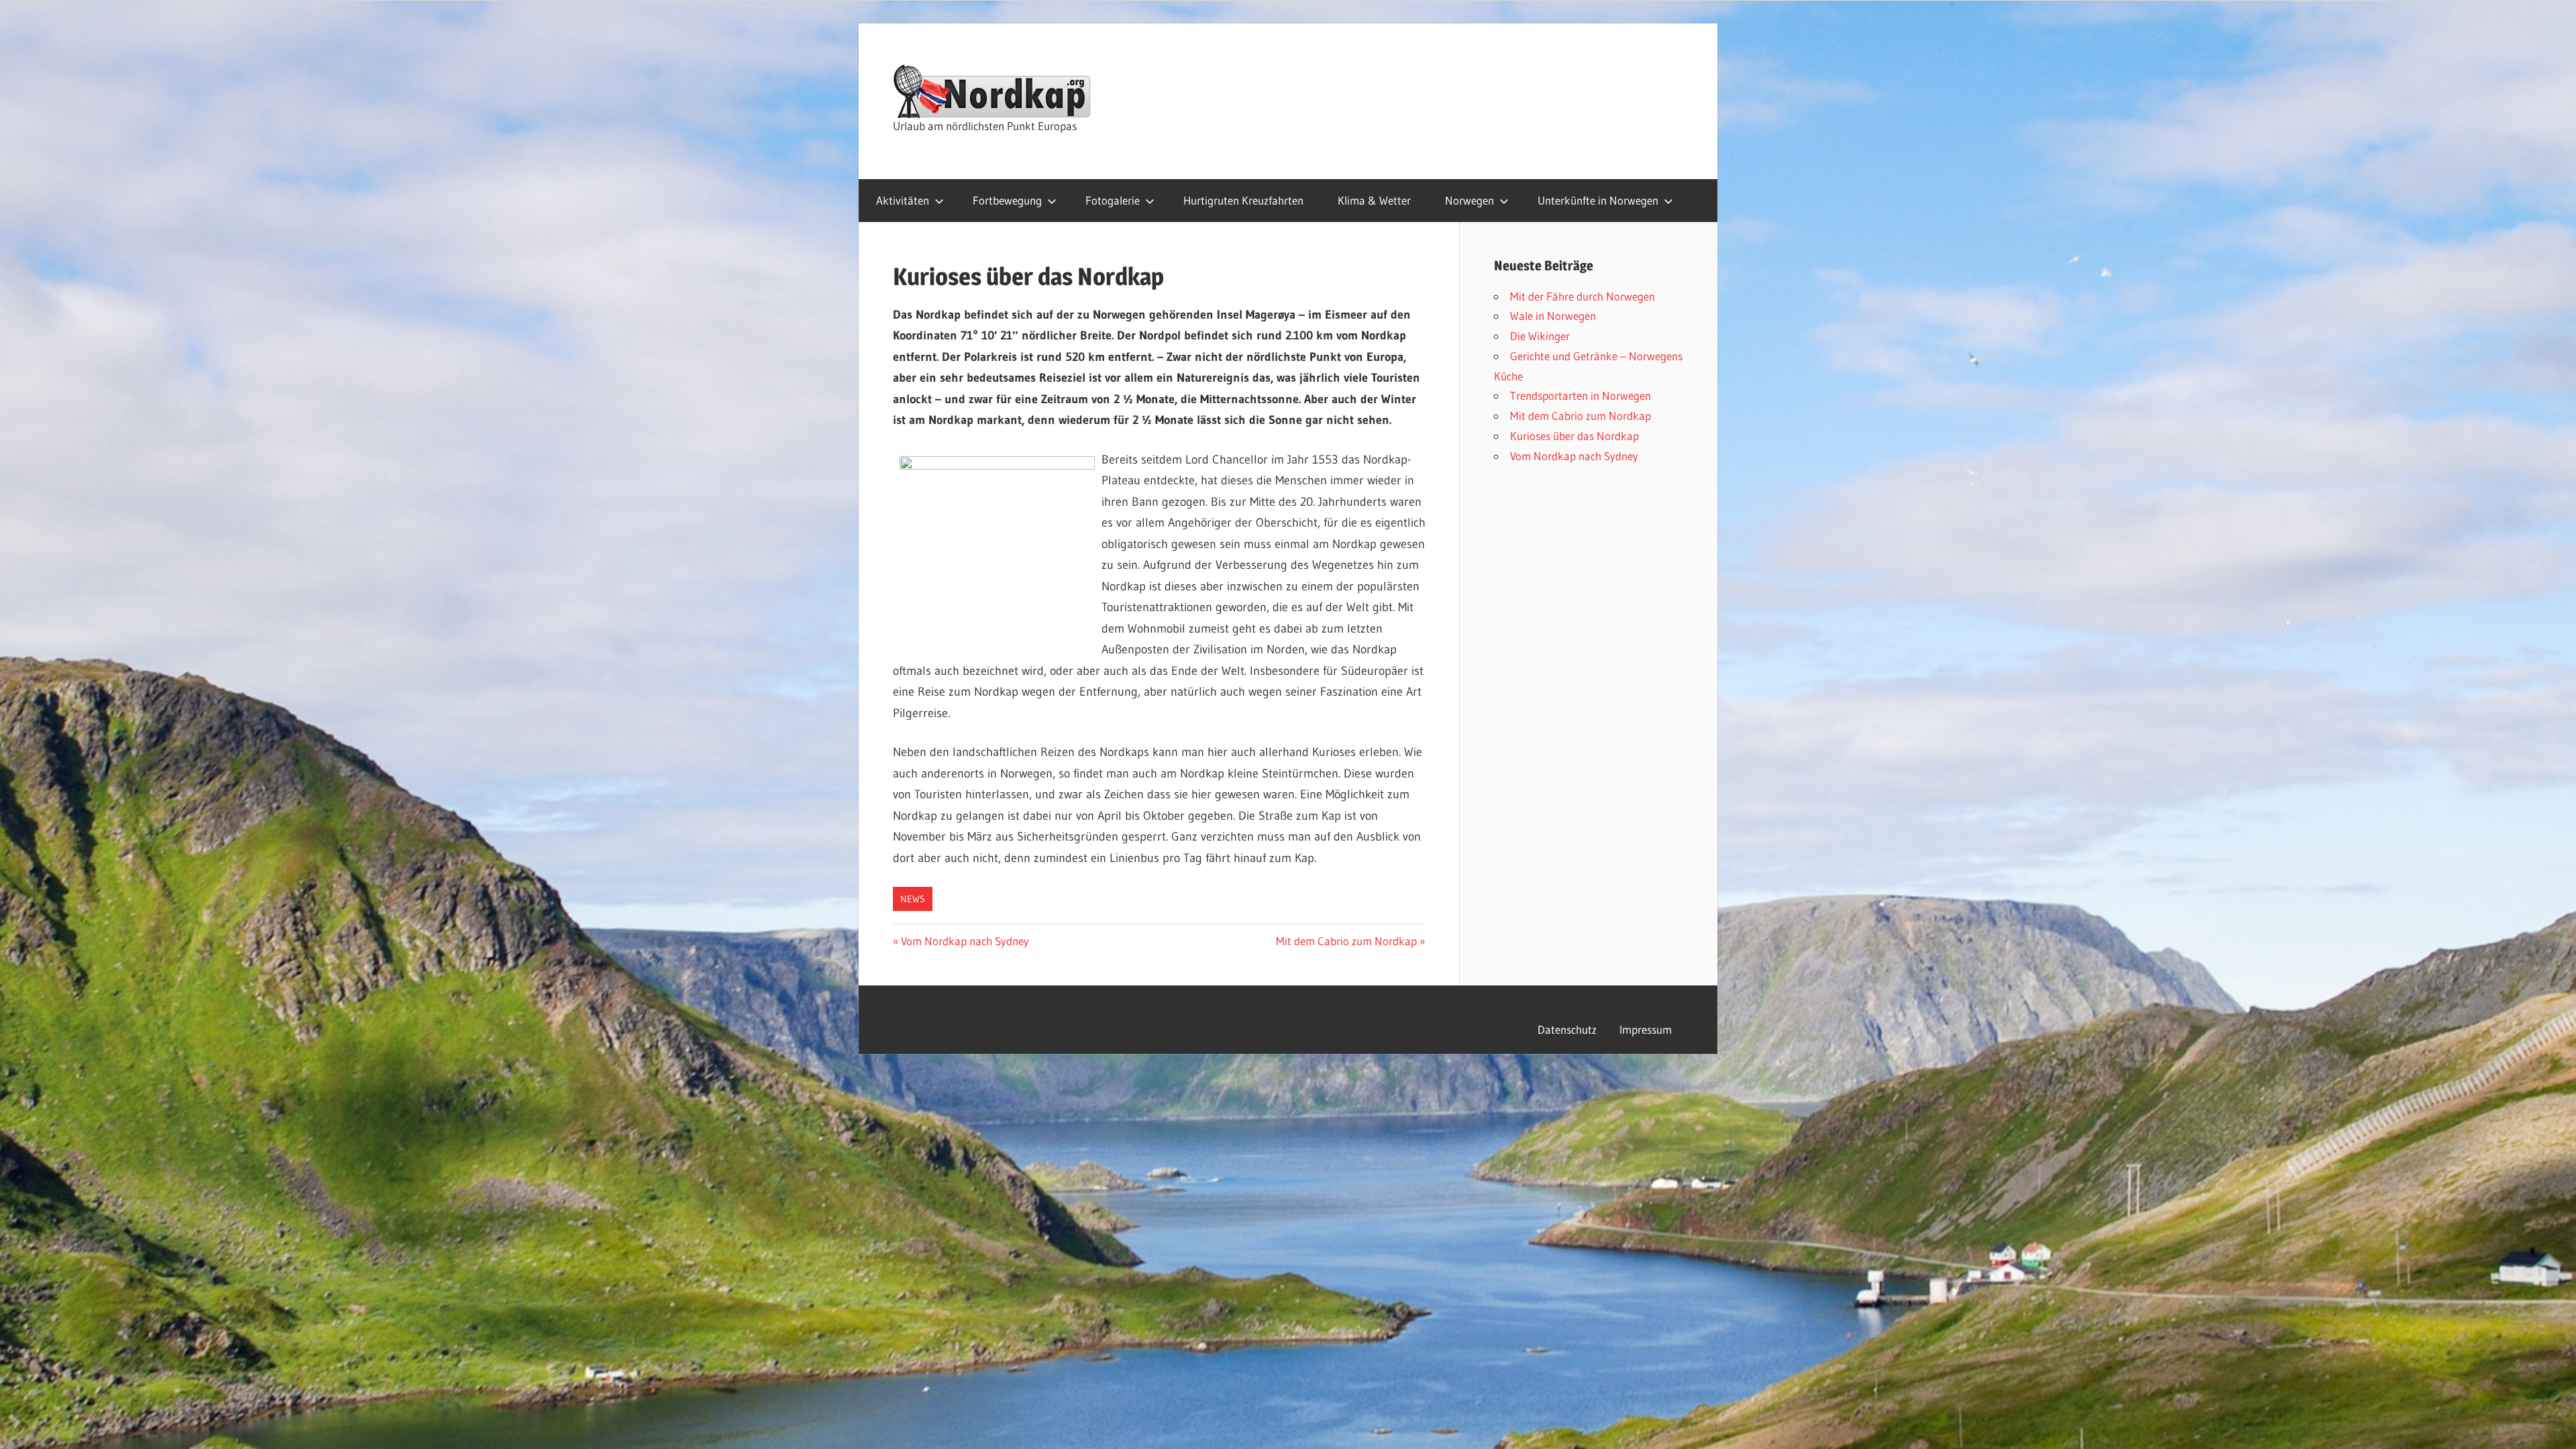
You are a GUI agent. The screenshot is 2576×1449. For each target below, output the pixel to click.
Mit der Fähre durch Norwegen (1582, 296)
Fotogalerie (1113, 200)
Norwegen (1469, 200)
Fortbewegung (1007, 200)
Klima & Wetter (1374, 200)
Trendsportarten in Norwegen (1580, 395)
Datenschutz (1567, 1029)
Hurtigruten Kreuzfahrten (1243, 200)
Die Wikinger (1540, 336)
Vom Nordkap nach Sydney (965, 941)
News (913, 899)
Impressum (1646, 1029)
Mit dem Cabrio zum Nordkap (1346, 941)
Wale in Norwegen (1553, 316)
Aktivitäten (903, 200)
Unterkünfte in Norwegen (1598, 200)
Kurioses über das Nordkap (1574, 436)
